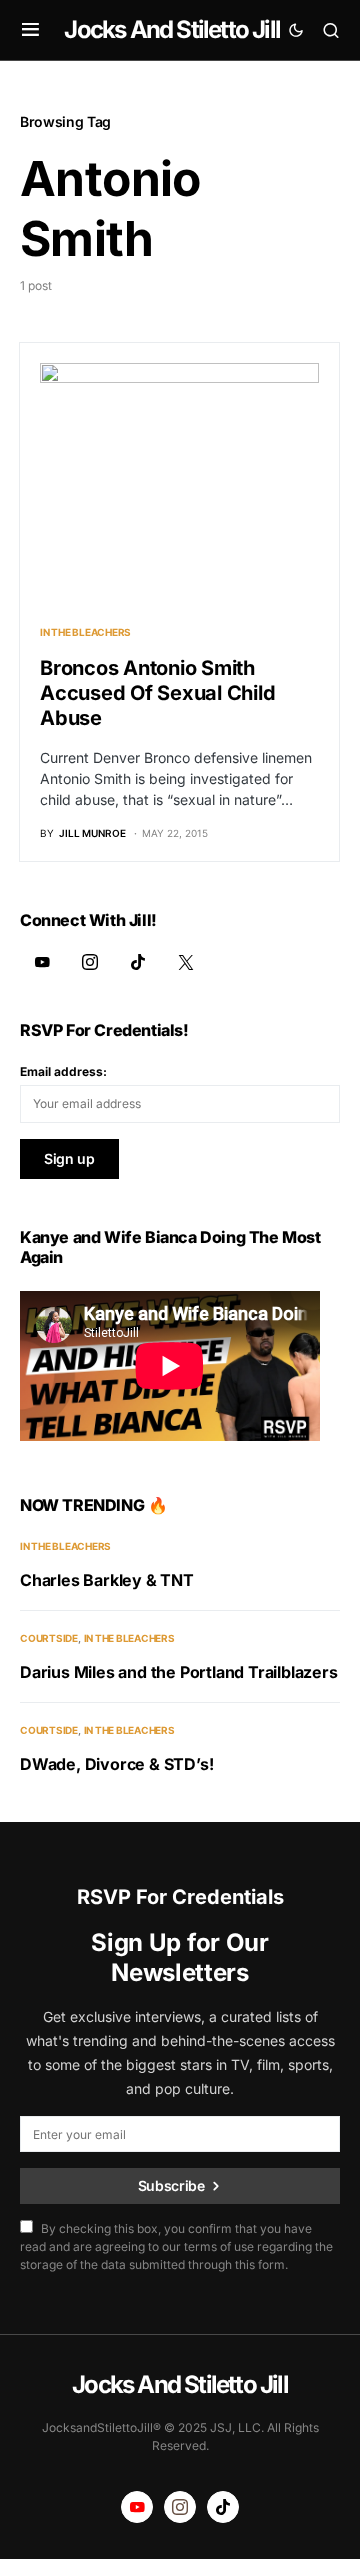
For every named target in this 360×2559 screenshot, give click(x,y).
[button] (30, 30)
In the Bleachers (85, 632)
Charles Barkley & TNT (107, 1580)
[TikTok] (138, 962)
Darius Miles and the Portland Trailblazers (179, 1672)
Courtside (49, 1638)
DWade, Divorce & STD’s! (116, 1764)
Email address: (63, 1071)
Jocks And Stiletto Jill (172, 29)
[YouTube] (42, 962)
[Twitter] (186, 962)
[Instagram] (90, 962)
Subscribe (171, 2185)
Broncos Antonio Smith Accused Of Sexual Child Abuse (157, 693)
